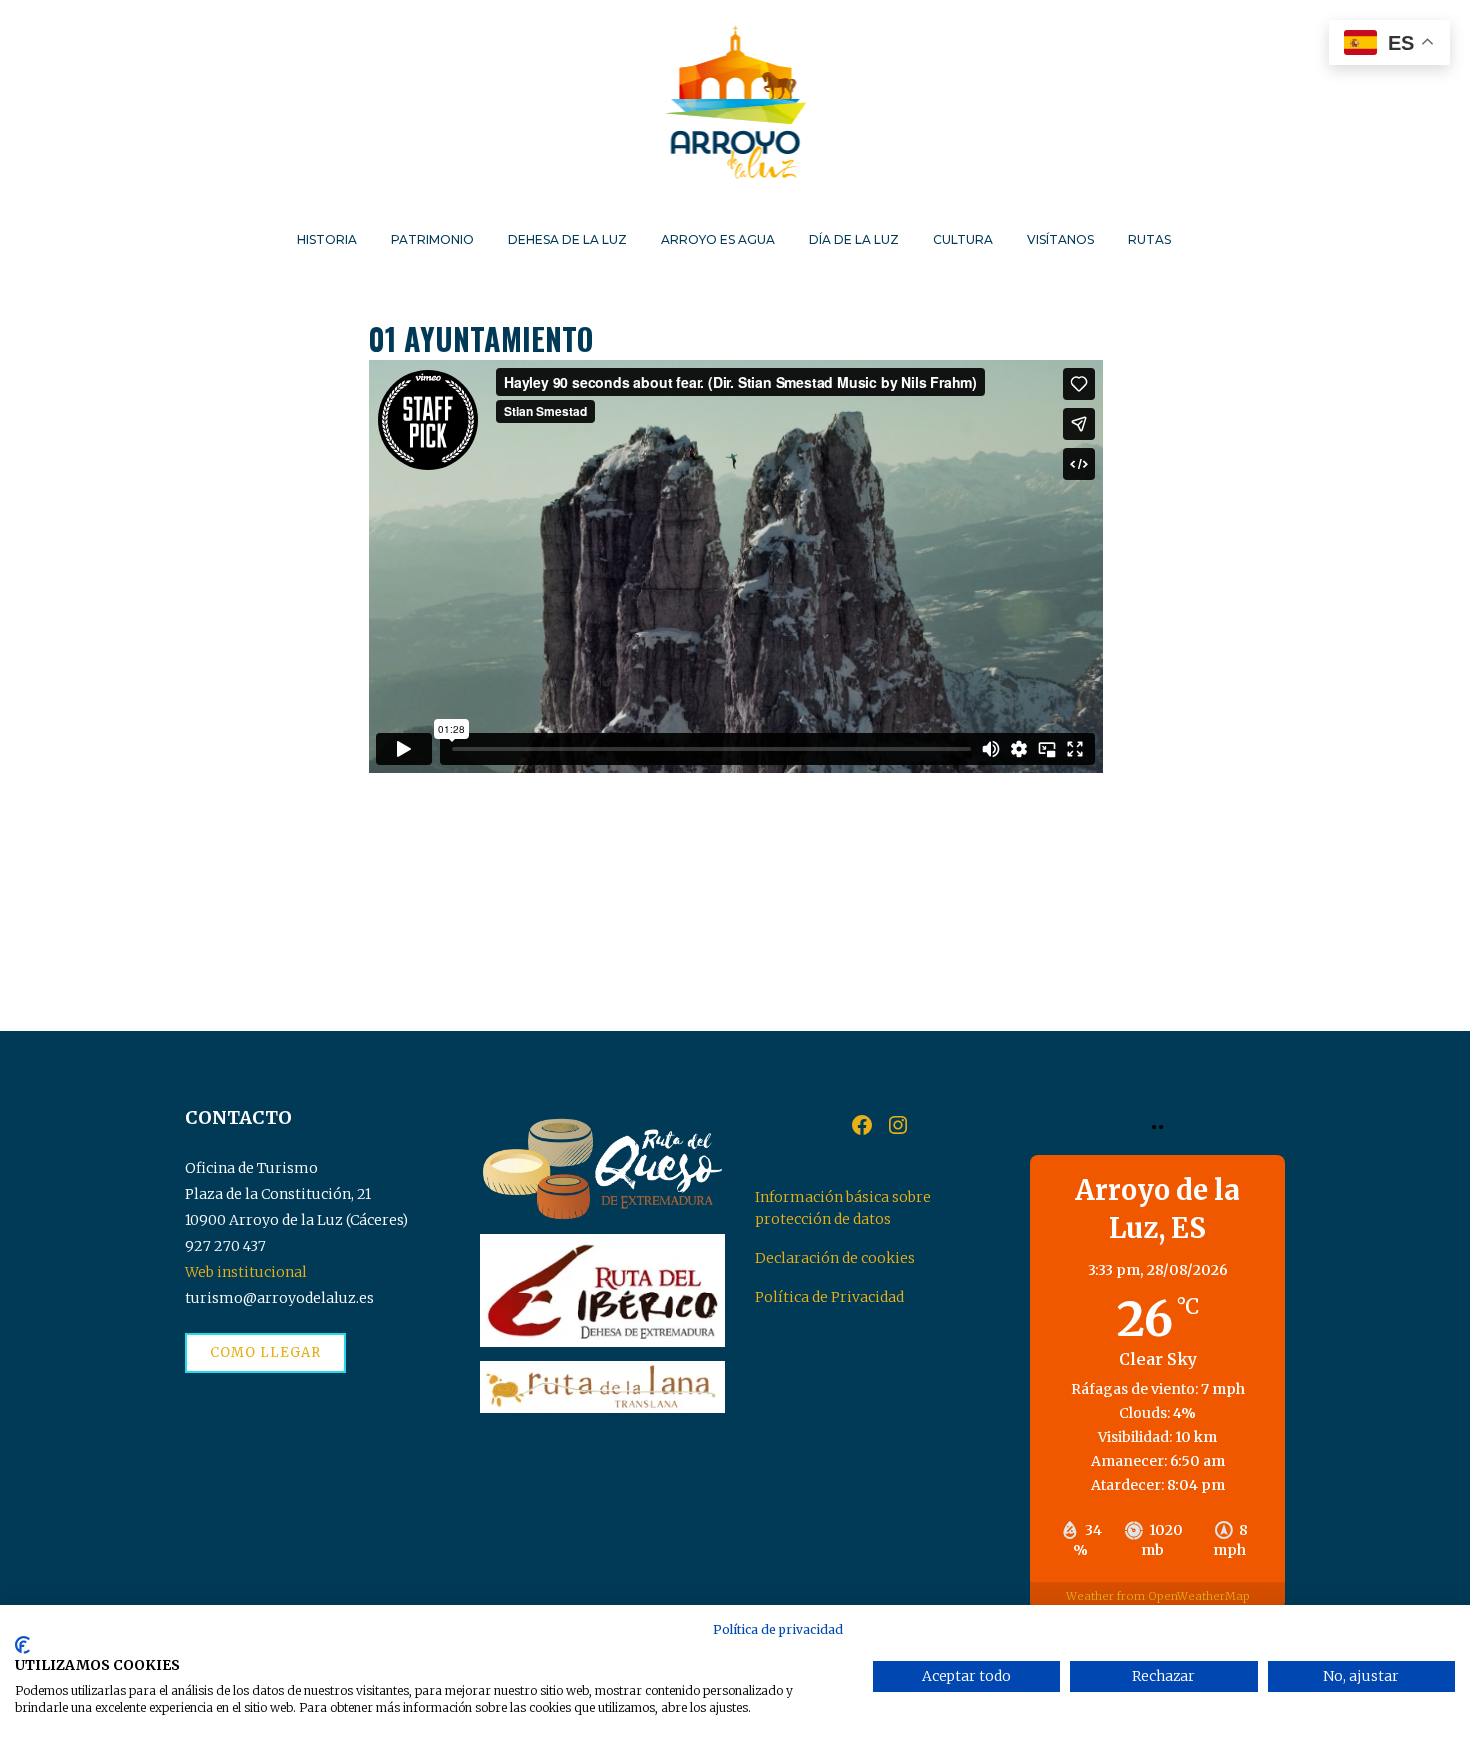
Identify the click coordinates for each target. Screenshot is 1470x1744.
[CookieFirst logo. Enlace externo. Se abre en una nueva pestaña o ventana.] (22, 1645)
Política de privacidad (778, 1629)
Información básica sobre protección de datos (843, 1208)
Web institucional (246, 1272)
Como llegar (265, 1352)
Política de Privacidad (829, 1297)
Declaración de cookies (835, 1258)
